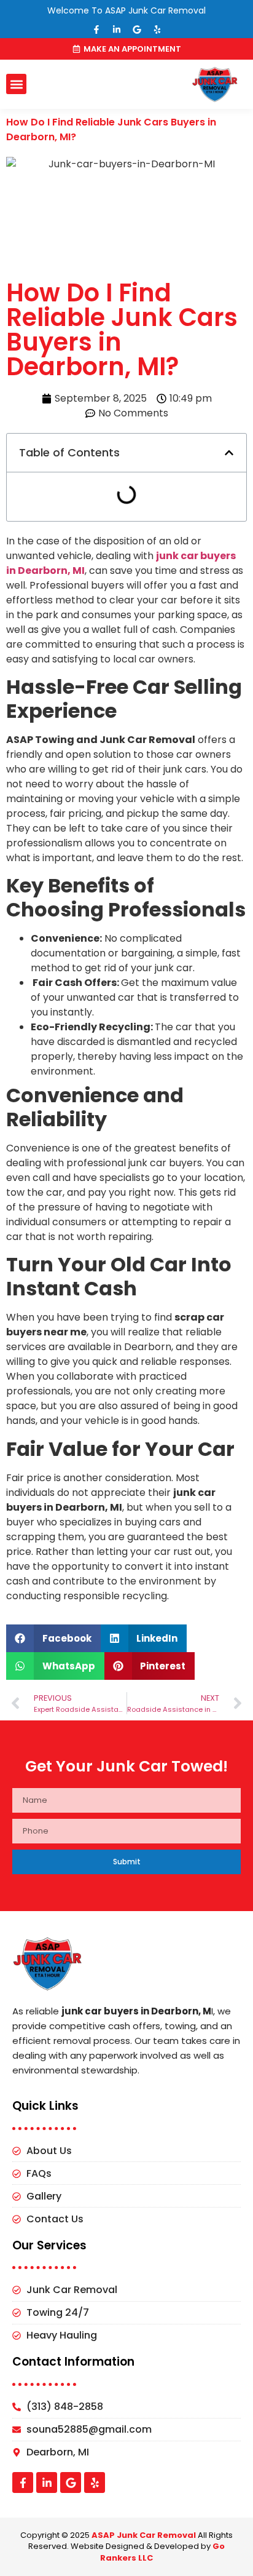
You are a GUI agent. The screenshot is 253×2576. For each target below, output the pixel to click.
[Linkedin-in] (117, 30)
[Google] (137, 30)
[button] (16, 84)
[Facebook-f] (96, 30)
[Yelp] (157, 30)
